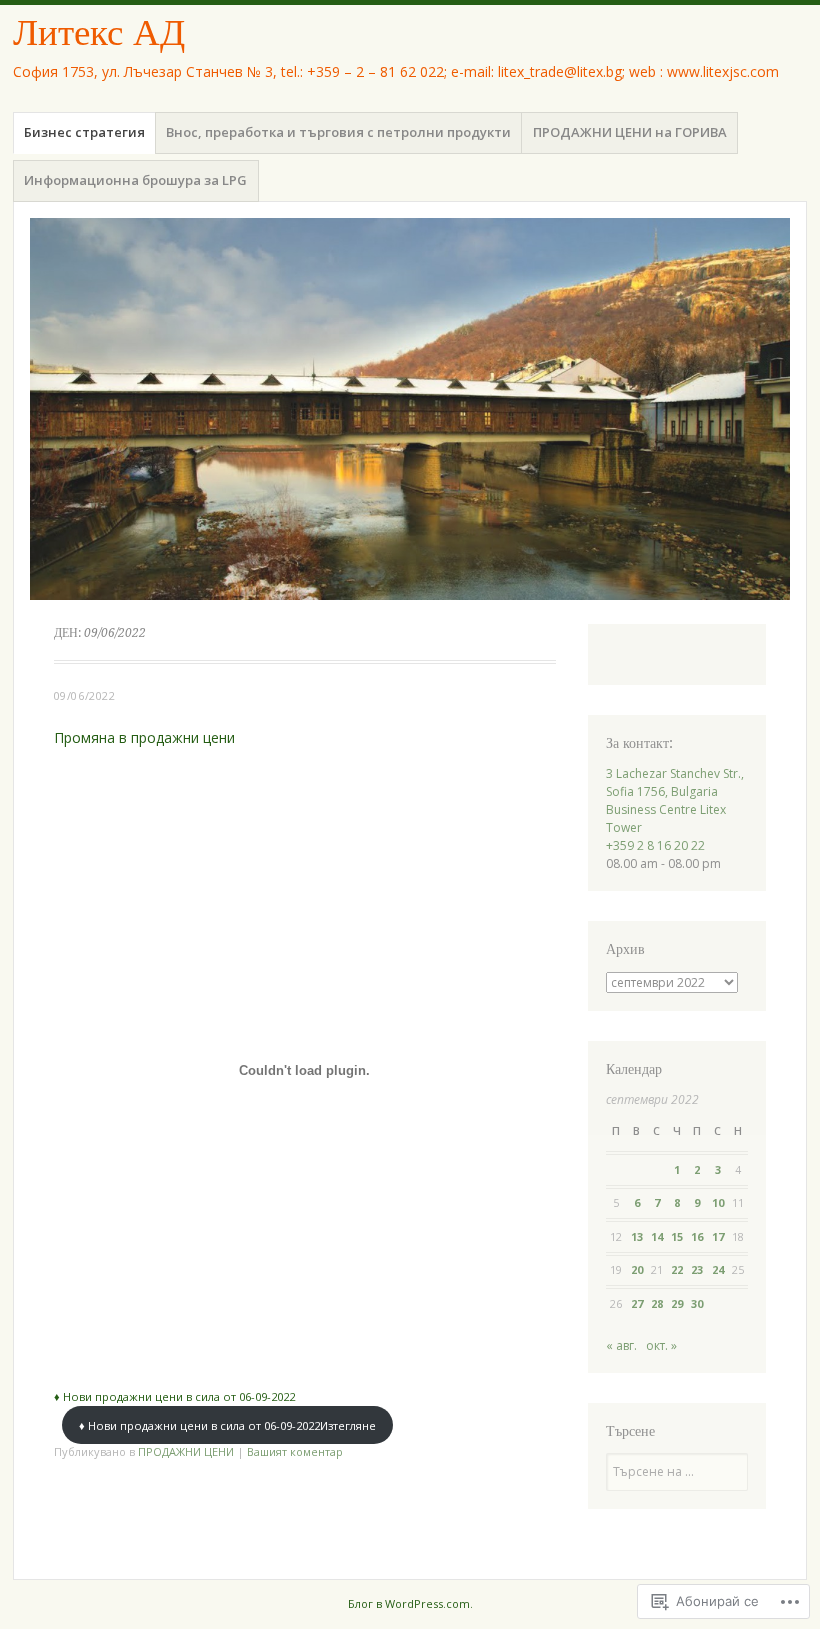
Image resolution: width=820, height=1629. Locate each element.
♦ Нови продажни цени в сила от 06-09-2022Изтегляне (227, 1425)
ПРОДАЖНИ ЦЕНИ (186, 1451)
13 (637, 1236)
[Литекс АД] (410, 409)
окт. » (661, 1345)
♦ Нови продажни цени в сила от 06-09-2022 (174, 1396)
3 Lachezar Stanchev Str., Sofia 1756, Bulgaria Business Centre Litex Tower (675, 800)
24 (718, 1269)
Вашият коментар (295, 1451)
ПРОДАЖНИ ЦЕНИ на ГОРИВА (630, 132)
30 (697, 1303)
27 (637, 1303)
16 (697, 1236)
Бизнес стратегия (84, 132)
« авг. (621, 1345)
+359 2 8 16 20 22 (655, 845)
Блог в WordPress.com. (410, 1603)
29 (677, 1303)
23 (697, 1269)
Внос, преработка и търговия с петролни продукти (338, 132)
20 (637, 1269)
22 (677, 1269)
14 (657, 1236)
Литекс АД (99, 32)
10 (718, 1202)
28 (657, 1303)
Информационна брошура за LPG (135, 180)
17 (718, 1236)
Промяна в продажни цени (144, 737)
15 (677, 1236)
